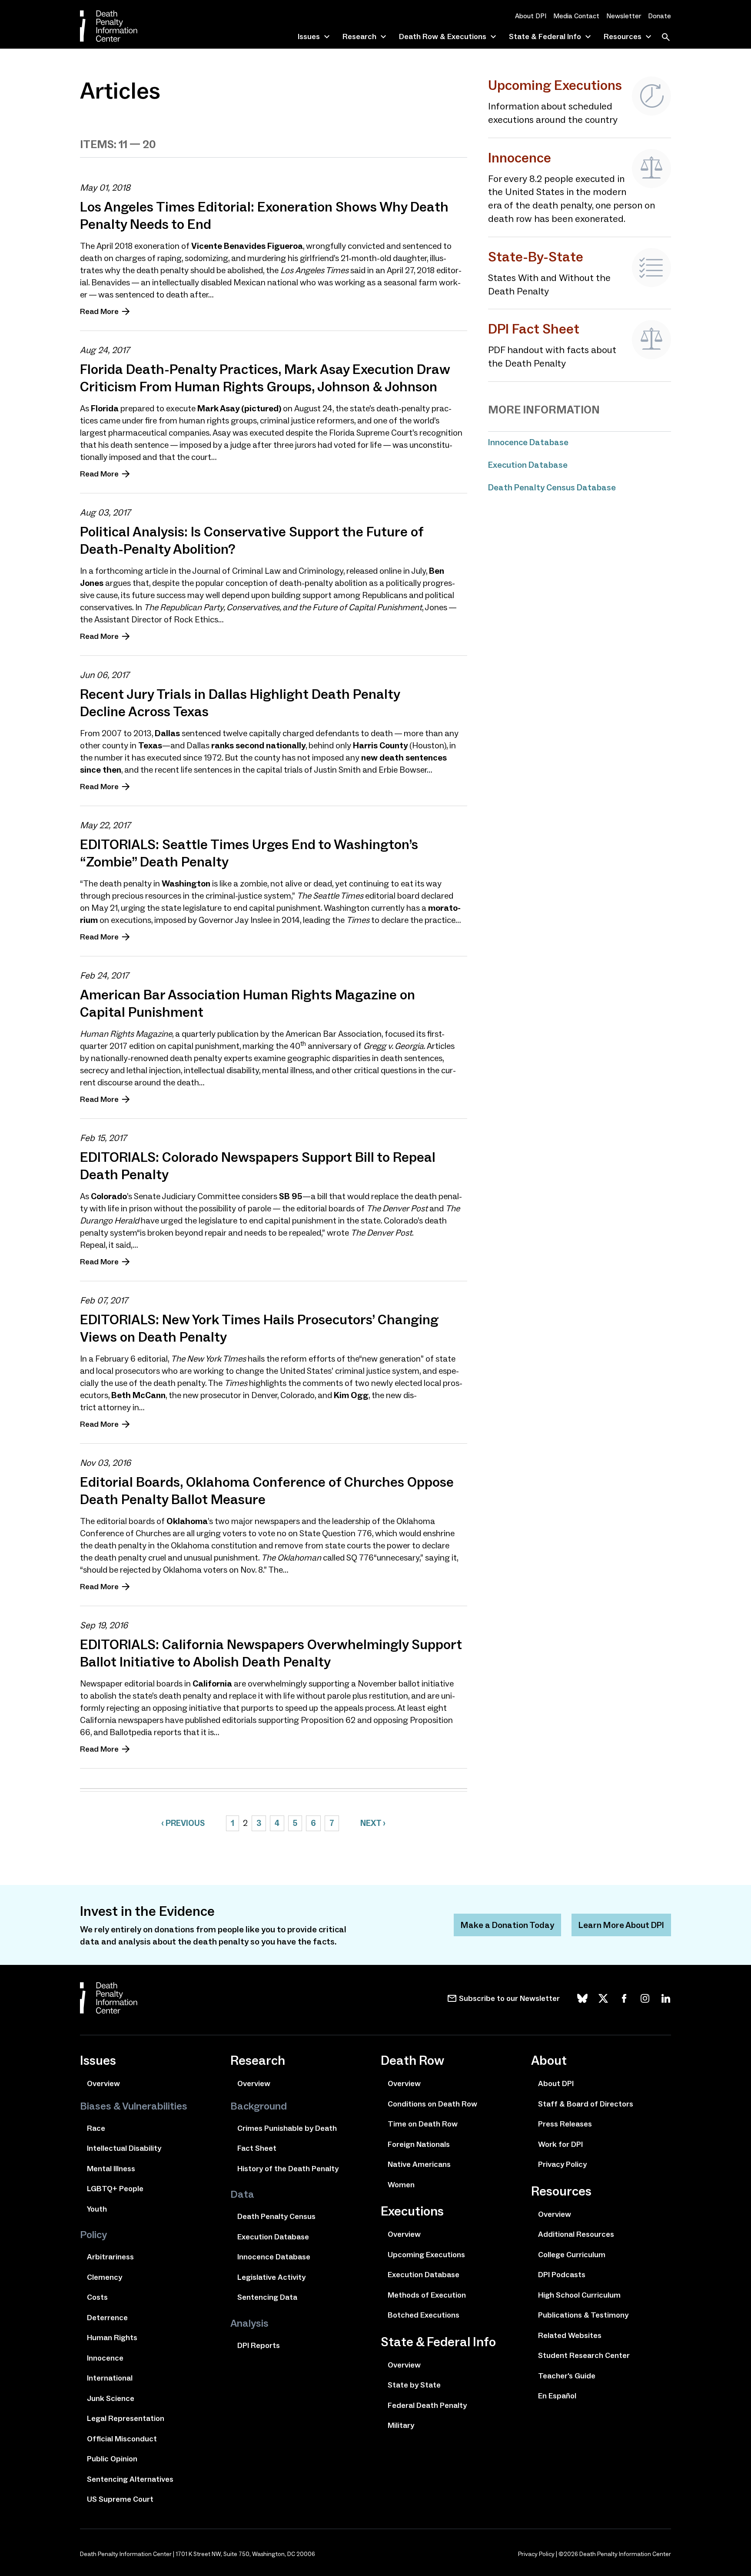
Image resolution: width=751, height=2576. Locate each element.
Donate (660, 16)
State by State (414, 2385)
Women (401, 2185)
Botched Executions (424, 2315)
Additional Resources (576, 2234)
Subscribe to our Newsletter (509, 1998)
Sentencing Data (267, 2297)
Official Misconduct (122, 2439)
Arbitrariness (110, 2257)
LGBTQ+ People (115, 2189)
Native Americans (419, 2164)
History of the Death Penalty (288, 2169)
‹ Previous (183, 1823)
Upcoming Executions (426, 2255)
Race (96, 2128)
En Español (557, 2396)
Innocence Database (528, 442)
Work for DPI (560, 2144)
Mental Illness (111, 2169)
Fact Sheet (257, 2148)
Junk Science (111, 2398)
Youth (97, 2209)
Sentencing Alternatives (130, 2479)
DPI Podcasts (562, 2275)
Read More (99, 311)
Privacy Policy (562, 2164)
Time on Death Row (423, 2124)
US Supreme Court (120, 2499)
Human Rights (112, 2338)
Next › (373, 1823)
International (110, 2378)
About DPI (531, 16)
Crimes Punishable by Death (287, 2128)
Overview (103, 2083)
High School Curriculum (579, 2295)
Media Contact (576, 16)
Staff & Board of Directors (586, 2104)
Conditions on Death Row (432, 2104)
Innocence (105, 2358)
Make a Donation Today (507, 1925)
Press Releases (565, 2124)
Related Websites (570, 2335)
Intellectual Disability (124, 2148)
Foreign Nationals (419, 2144)
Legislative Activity (271, 2277)
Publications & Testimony (583, 2315)
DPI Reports (259, 2345)
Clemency (105, 2277)
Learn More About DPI (621, 1925)
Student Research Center (584, 2355)
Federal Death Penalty (427, 2405)
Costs (97, 2297)
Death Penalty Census (276, 2216)
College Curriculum (572, 2255)
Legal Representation (126, 2418)
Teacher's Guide (567, 2376)
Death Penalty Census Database (552, 487)
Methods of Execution (427, 2295)
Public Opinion (112, 2459)
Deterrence (107, 2318)
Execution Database (528, 465)
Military (401, 2425)
